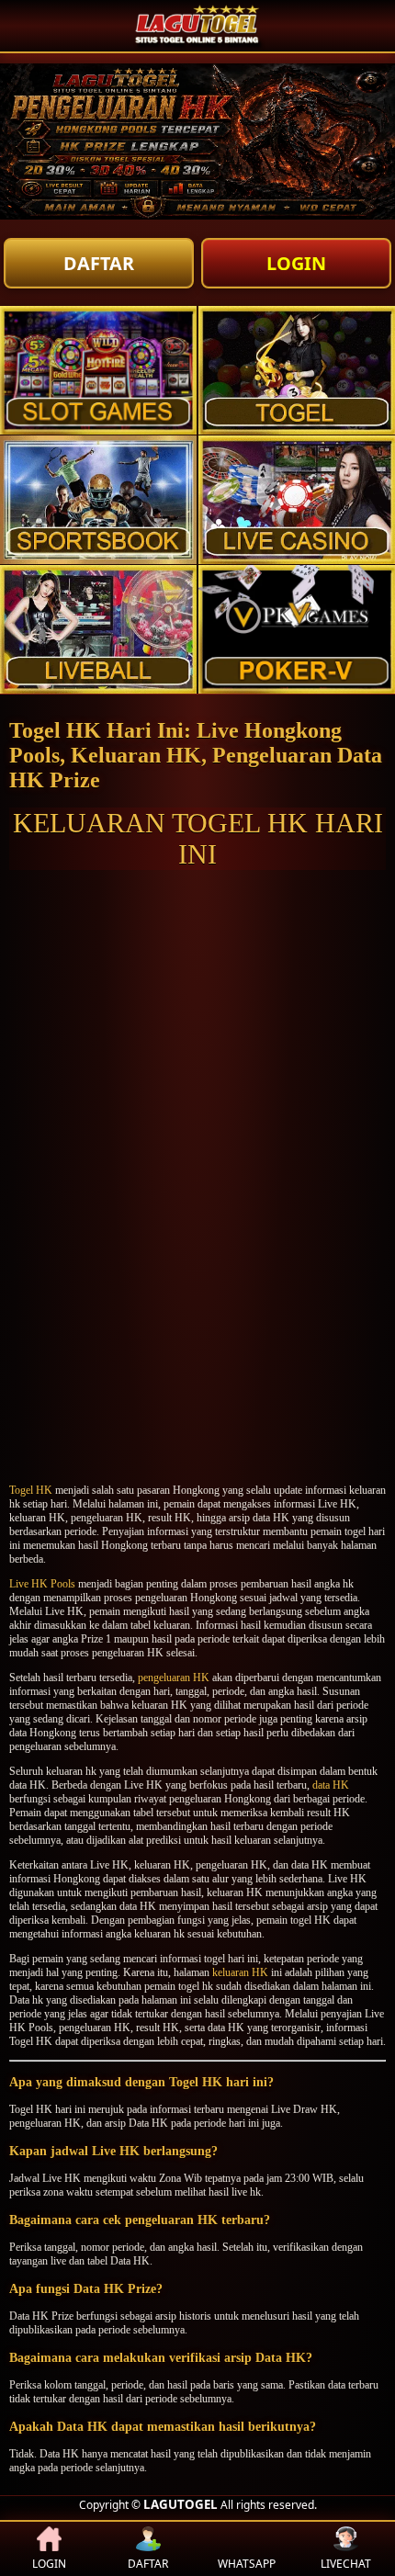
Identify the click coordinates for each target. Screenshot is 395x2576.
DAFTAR (99, 263)
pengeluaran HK (174, 1678)
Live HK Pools (42, 1584)
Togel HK (31, 1490)
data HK (331, 1785)
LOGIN (296, 263)
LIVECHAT (346, 2564)
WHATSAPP (247, 2564)
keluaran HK (240, 1972)
